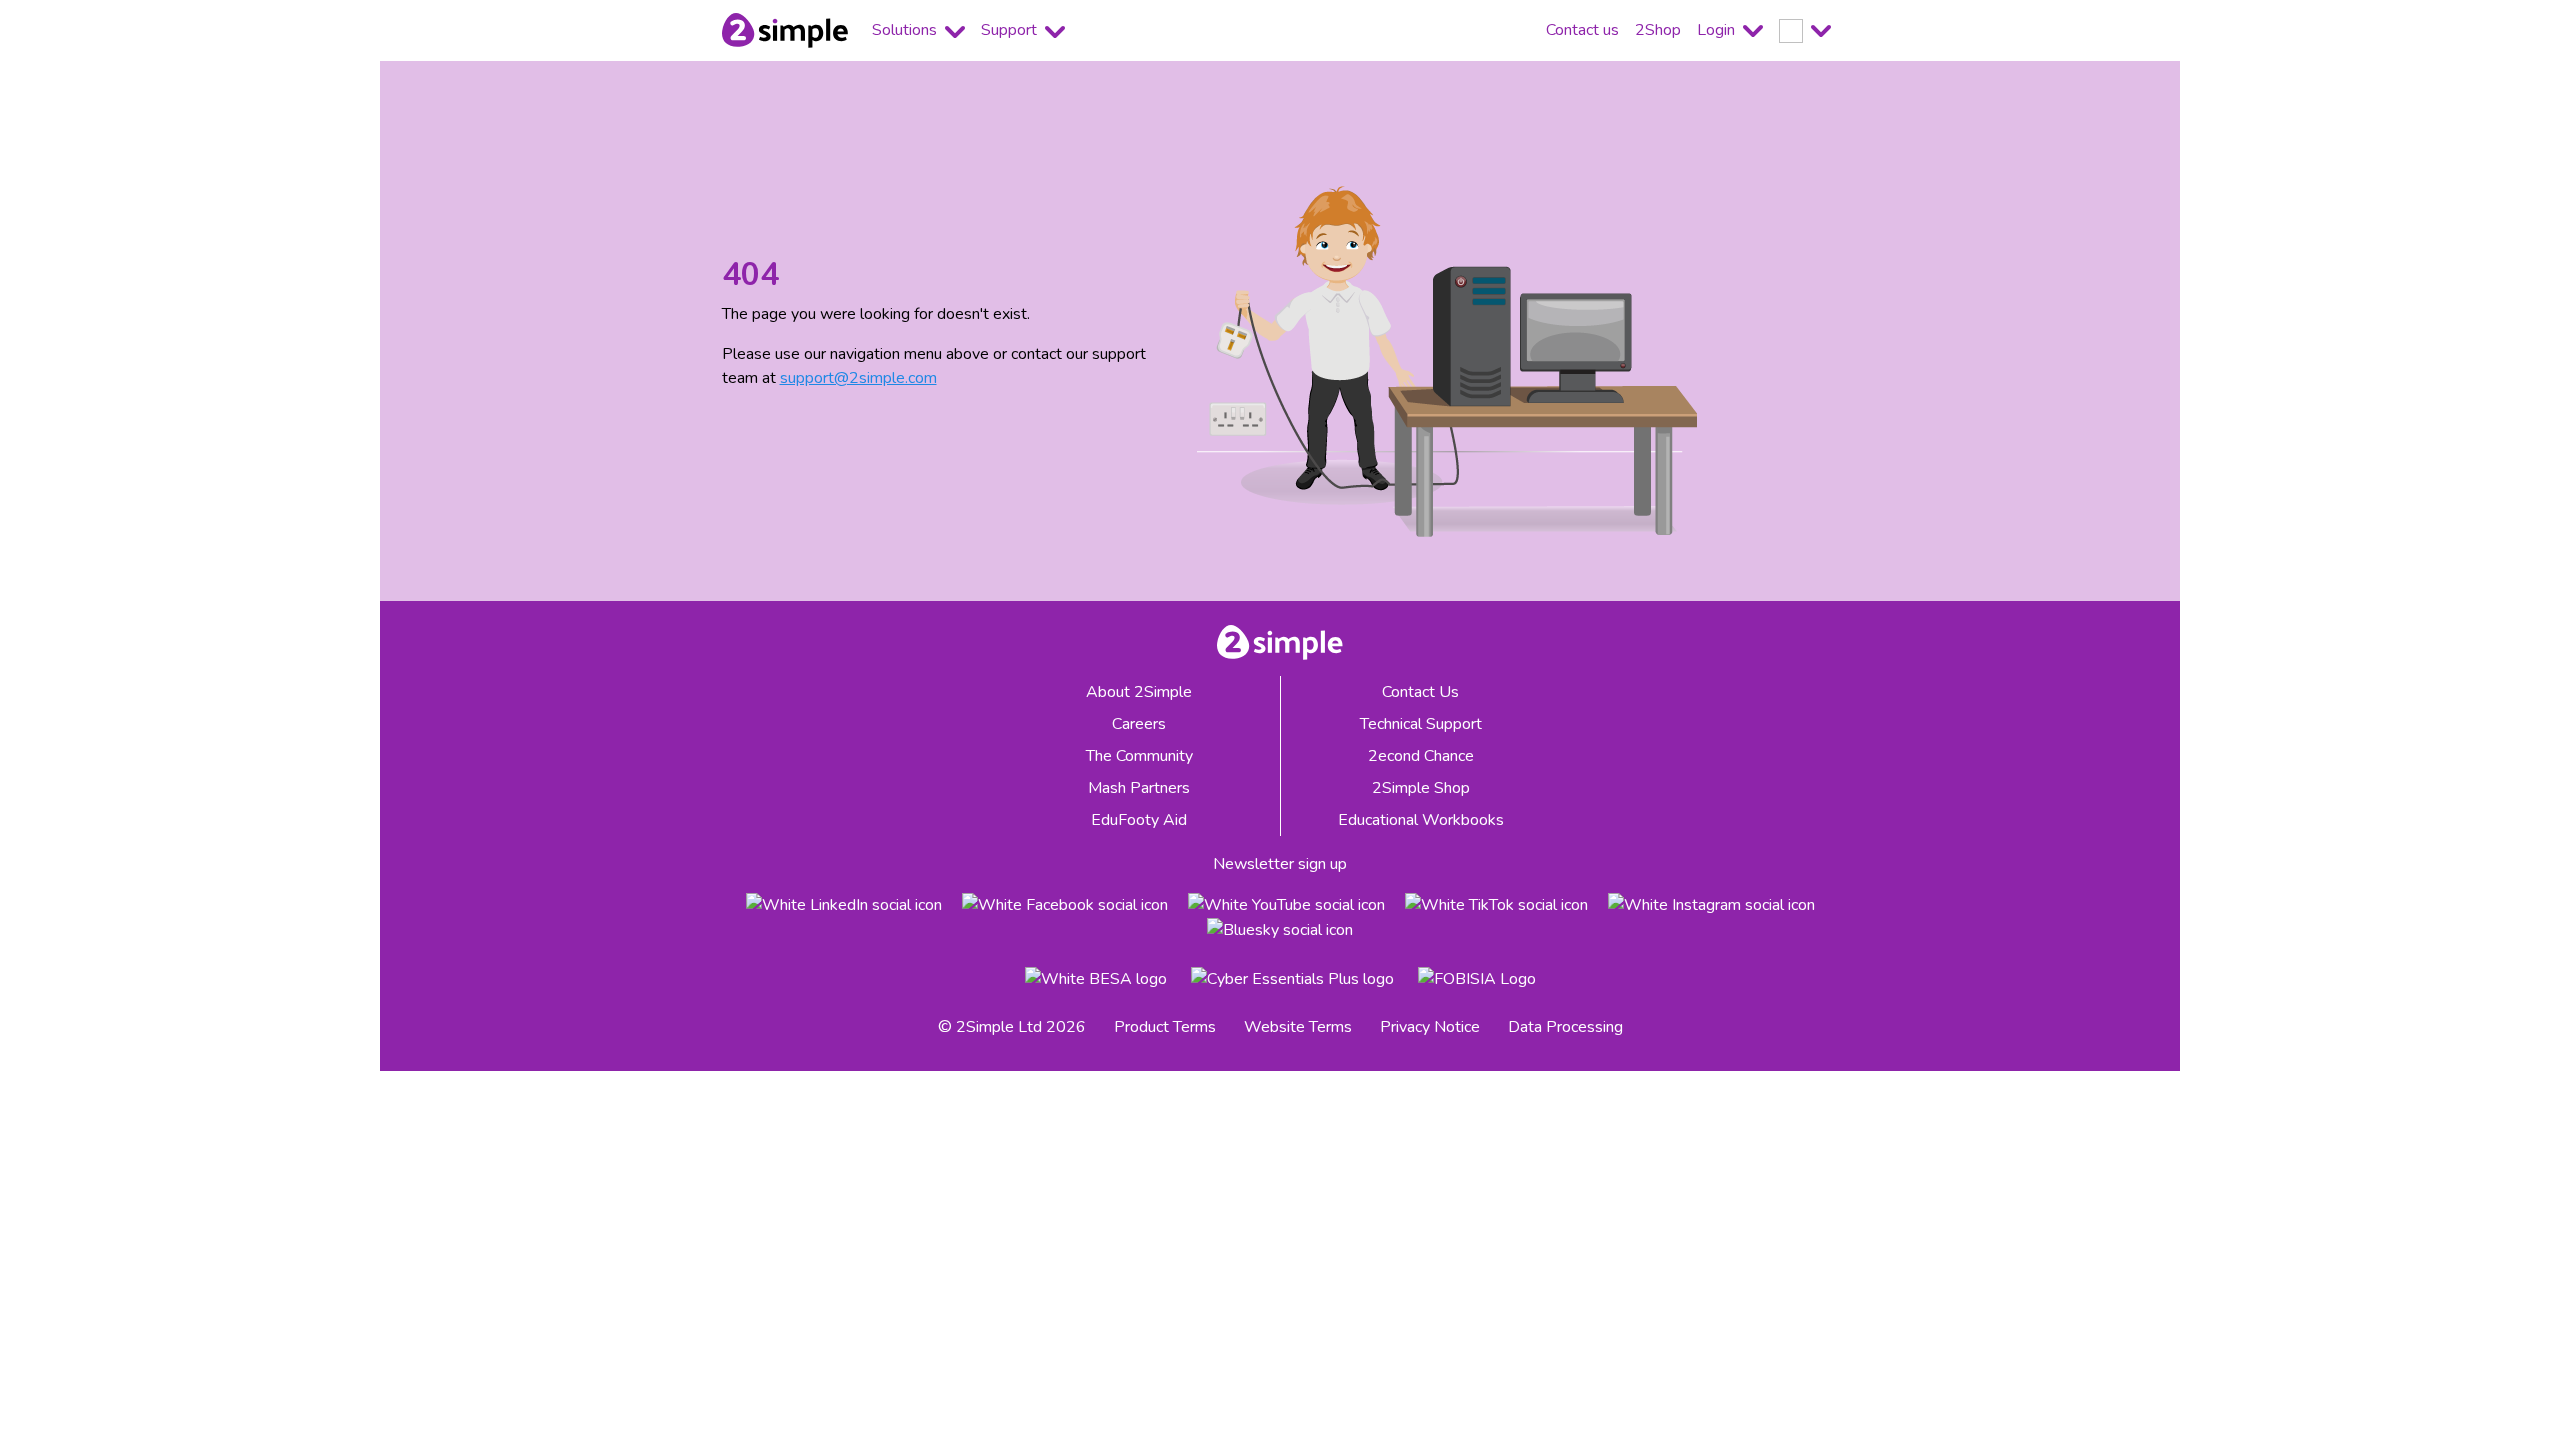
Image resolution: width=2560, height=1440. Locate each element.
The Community (1139, 756)
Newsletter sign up (1280, 864)
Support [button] (1011, 30)
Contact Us (1420, 692)
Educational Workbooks (1421, 820)
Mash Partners (1139, 788)
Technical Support (1421, 724)
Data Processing (1565, 1027)
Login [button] (1718, 30)
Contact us (1582, 30)
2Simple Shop (1421, 788)
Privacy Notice (1430, 1027)
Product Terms (1165, 1027)
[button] (1805, 30)
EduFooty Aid (1139, 820)
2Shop (1658, 30)
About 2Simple (1139, 692)
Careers (1139, 724)
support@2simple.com (858, 378)
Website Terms (1298, 1027)
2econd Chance (1421, 756)
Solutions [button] (906, 30)
